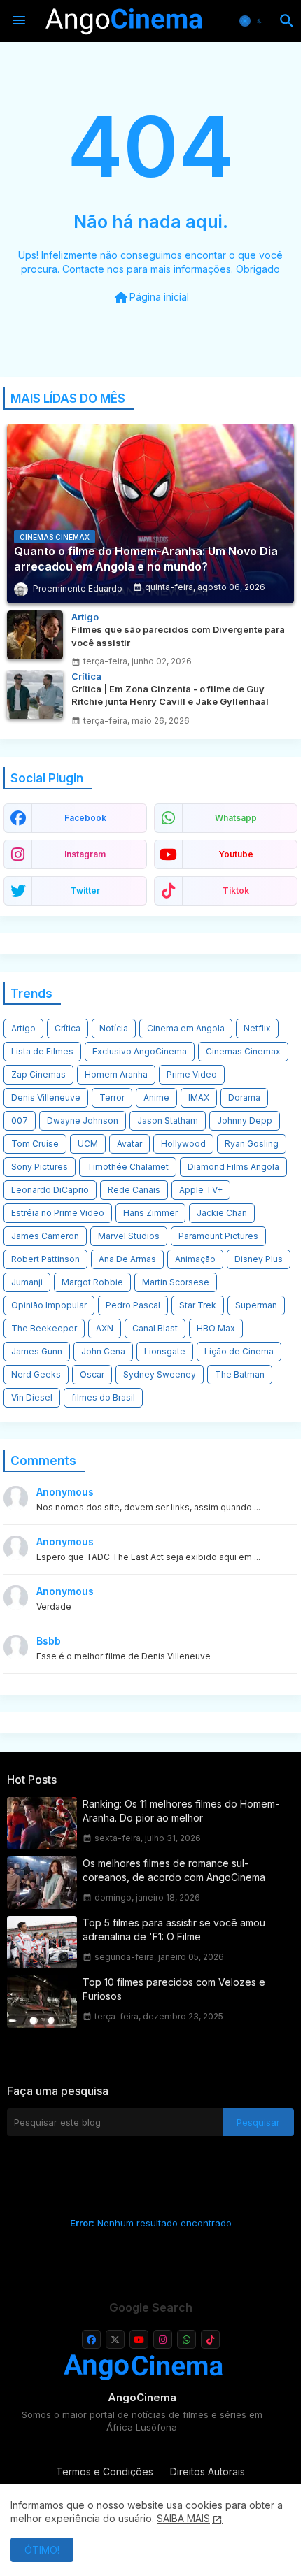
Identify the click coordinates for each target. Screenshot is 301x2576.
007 (20, 1121)
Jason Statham (168, 1121)
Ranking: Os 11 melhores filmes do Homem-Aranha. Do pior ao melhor (181, 1811)
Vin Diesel (32, 1397)
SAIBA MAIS (183, 2518)
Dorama (244, 1097)
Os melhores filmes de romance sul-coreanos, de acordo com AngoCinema (174, 1870)
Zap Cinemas (38, 1074)
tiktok (236, 890)
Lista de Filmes (42, 1051)
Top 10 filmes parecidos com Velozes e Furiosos (174, 1989)
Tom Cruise (35, 1144)
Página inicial (151, 298)
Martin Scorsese (176, 1282)
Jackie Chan (222, 1213)
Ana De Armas (127, 1259)
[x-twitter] (115, 2339)
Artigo (23, 1028)
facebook (85, 818)
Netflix (257, 1028)
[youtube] (139, 2339)
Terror (112, 1097)
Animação (195, 1259)
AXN (105, 1328)
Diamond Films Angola (233, 1167)
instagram (85, 854)
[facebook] (91, 2339)
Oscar (92, 1374)
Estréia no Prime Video (58, 1213)
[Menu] (19, 21)
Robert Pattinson (45, 1259)
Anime (156, 1097)
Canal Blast (155, 1328)
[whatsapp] (187, 2339)
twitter (85, 890)
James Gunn (37, 1351)
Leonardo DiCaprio (50, 1190)
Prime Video (192, 1074)
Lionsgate (165, 1351)
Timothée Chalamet (128, 1167)
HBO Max (216, 1328)
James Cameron (45, 1236)
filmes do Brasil (103, 1397)
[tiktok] (210, 2339)
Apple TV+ (201, 1190)
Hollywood (183, 1144)
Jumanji (27, 1282)
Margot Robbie (92, 1282)
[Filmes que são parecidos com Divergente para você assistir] (35, 635)
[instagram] (163, 2339)
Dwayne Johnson (83, 1121)
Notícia (114, 1028)
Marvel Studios (129, 1236)
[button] (252, 21)
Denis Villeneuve (46, 1097)
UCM (88, 1144)
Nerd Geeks (36, 1374)
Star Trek (198, 1305)
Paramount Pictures (218, 1236)
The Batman (240, 1374)
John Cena (103, 1351)
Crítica (68, 1028)
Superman (256, 1305)
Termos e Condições (105, 2471)
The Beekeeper (44, 1328)
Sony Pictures (40, 1167)
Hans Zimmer (150, 1213)
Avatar (129, 1144)
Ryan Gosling (252, 1144)
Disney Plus (259, 1259)
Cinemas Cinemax (243, 1051)
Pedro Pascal (133, 1305)
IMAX (199, 1097)
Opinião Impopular (49, 1305)
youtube (236, 854)
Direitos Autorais (208, 2471)
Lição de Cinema (239, 1351)
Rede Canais (134, 1190)
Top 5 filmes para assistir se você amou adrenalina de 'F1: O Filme (174, 1930)
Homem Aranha (116, 1074)
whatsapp (236, 818)
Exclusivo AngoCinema (140, 1051)
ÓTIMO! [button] (42, 2550)
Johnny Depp (245, 1121)
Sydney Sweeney (160, 1374)
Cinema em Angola (186, 1028)
